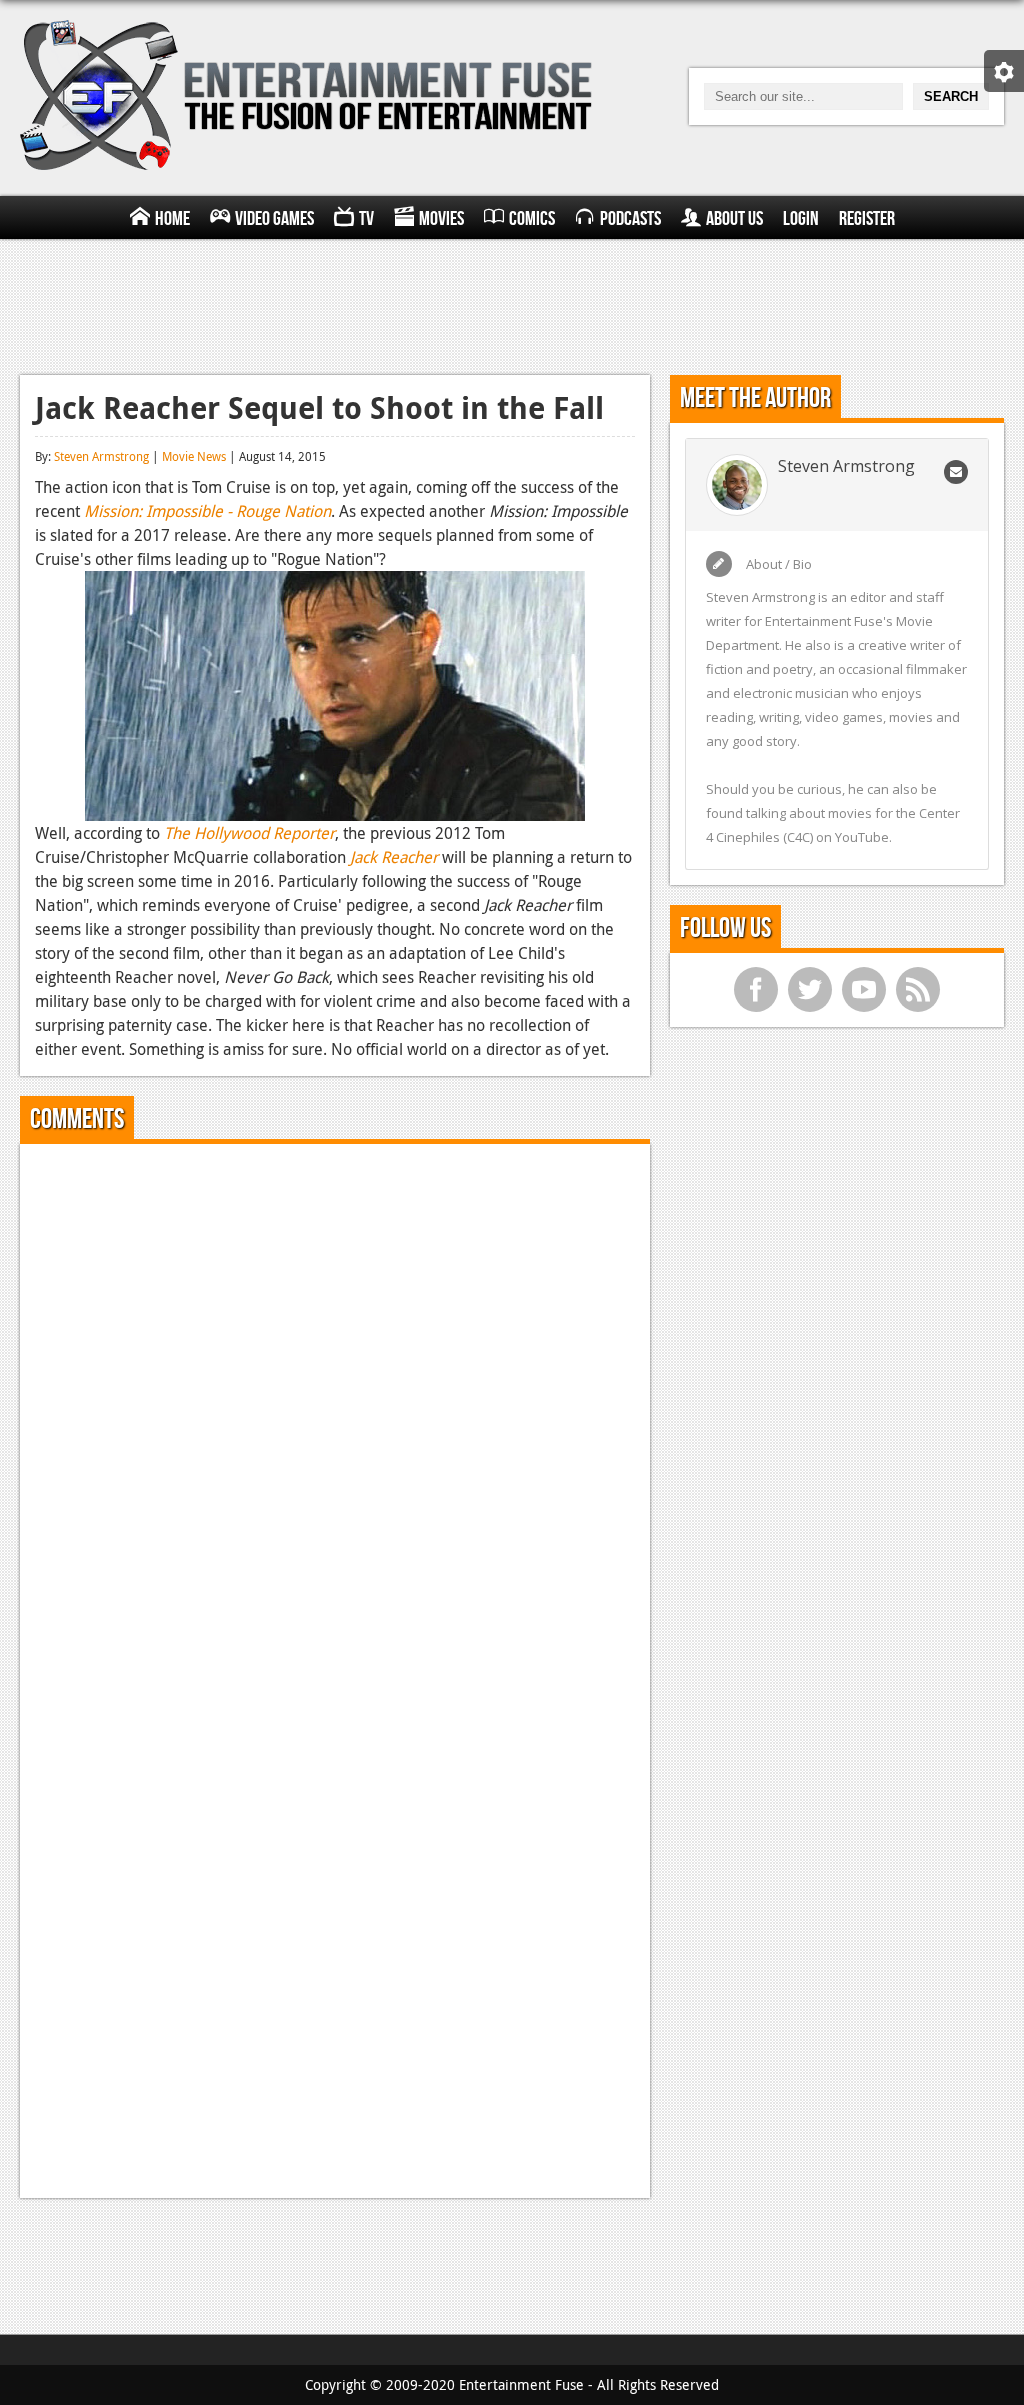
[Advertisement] (512, 304)
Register (867, 219)
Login (801, 219)
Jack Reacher (394, 857)
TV (366, 219)
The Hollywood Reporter (249, 833)
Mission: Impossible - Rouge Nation (207, 511)
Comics (532, 219)
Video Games (274, 219)
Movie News (194, 456)
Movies (441, 219)
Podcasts (630, 219)
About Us (734, 219)
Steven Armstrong (101, 456)
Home (172, 219)
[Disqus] (335, 1409)
